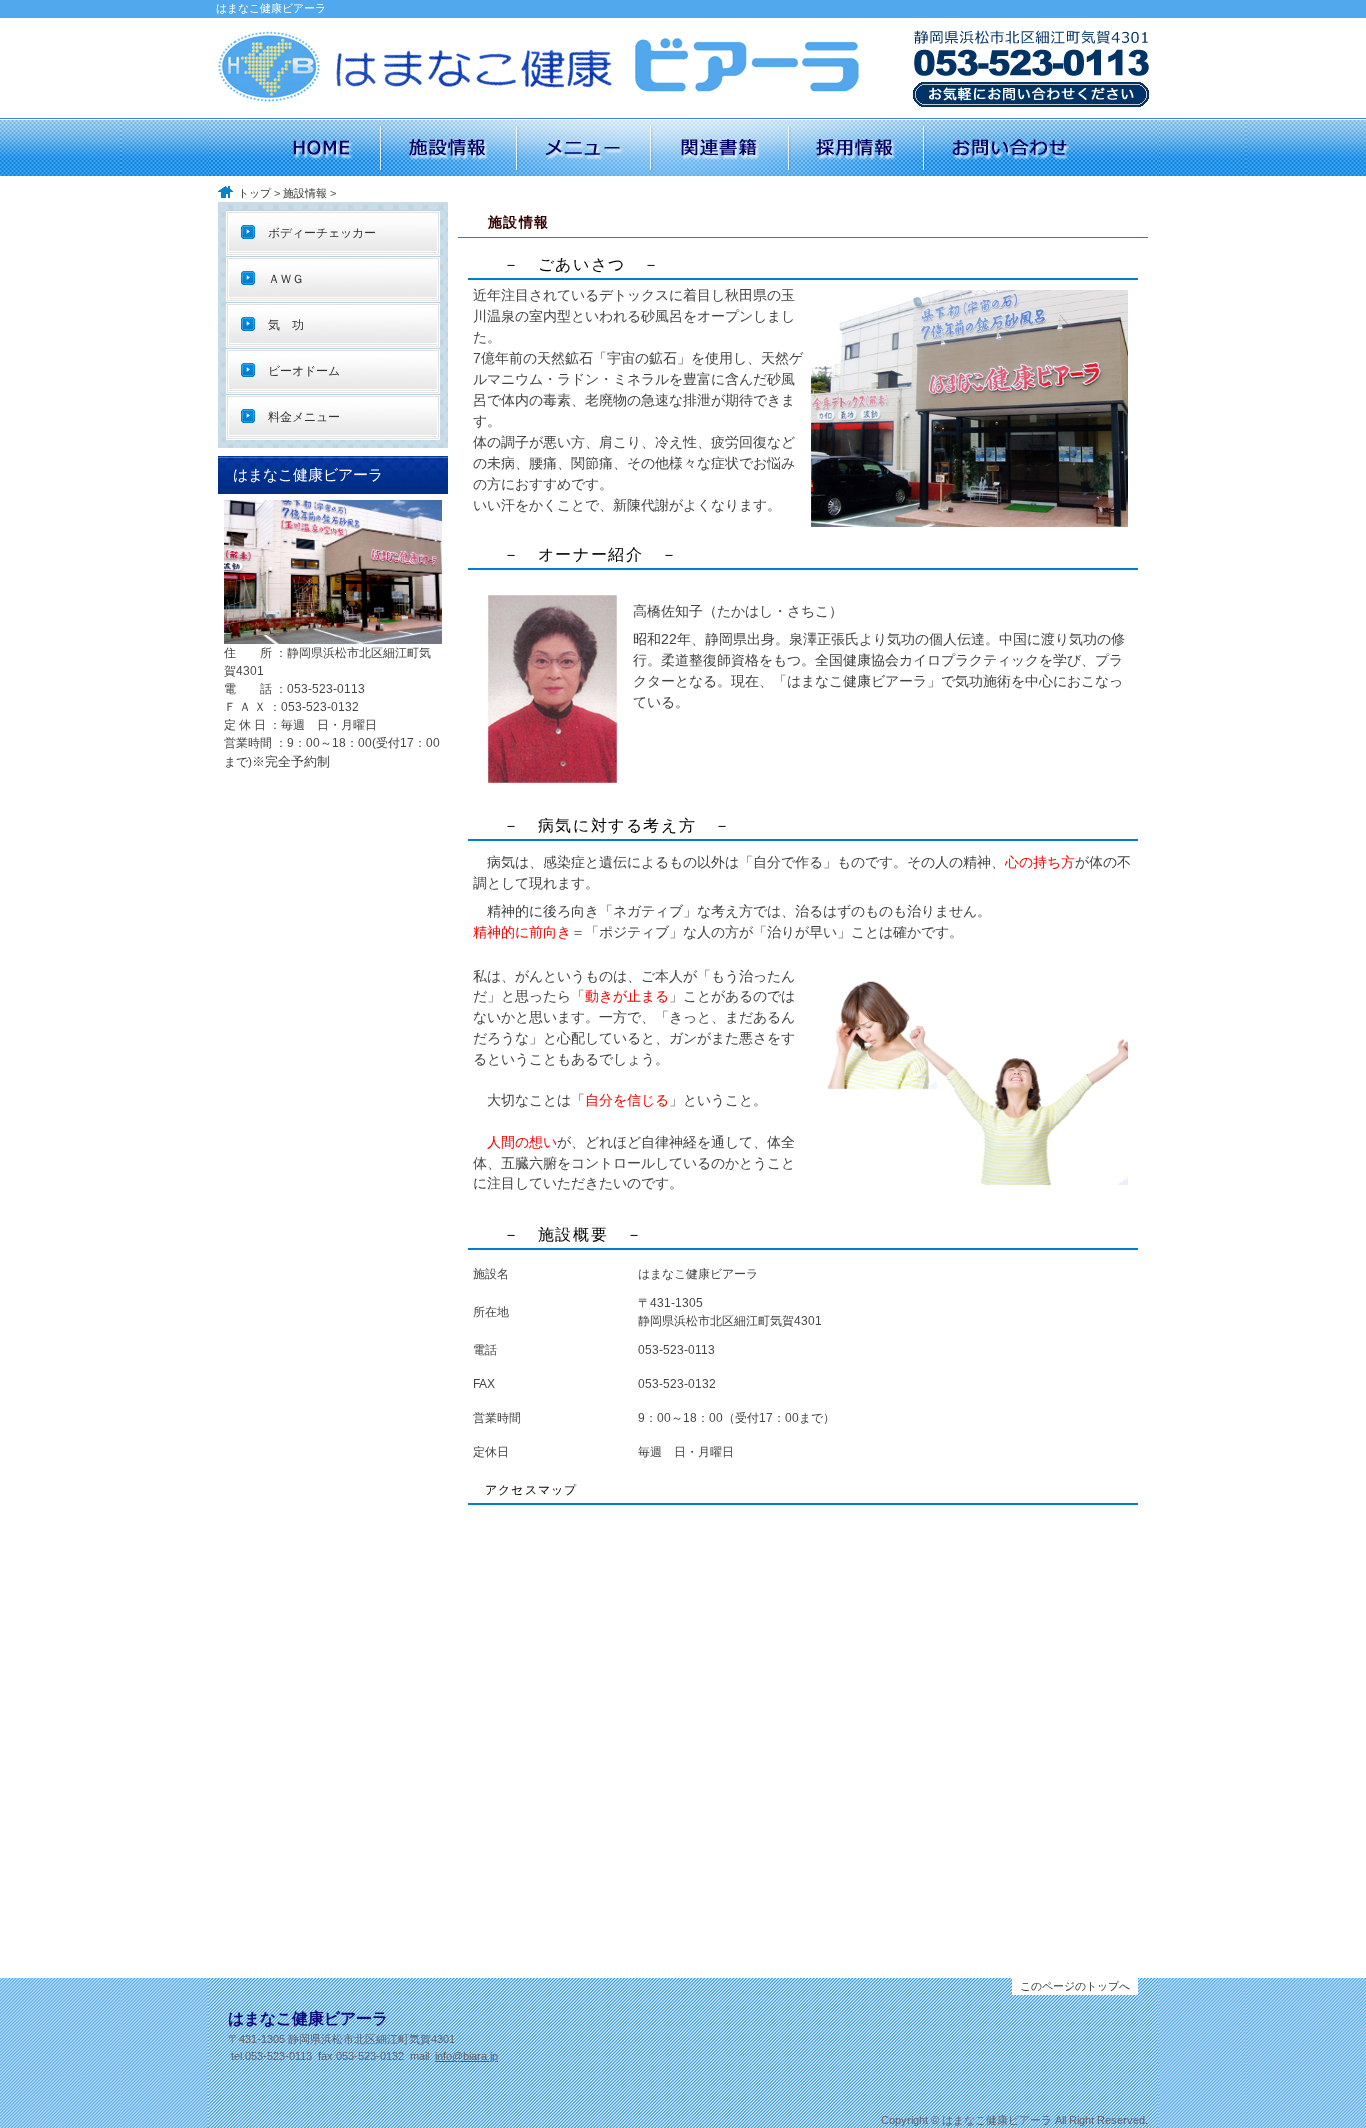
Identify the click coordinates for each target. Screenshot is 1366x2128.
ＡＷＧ (280, 279)
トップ (254, 193)
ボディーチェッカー (316, 233)
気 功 (280, 325)
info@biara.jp (466, 2056)
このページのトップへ (1075, 1986)
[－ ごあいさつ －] (969, 518)
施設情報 (305, 193)
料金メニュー (298, 417)
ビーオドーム (298, 371)
